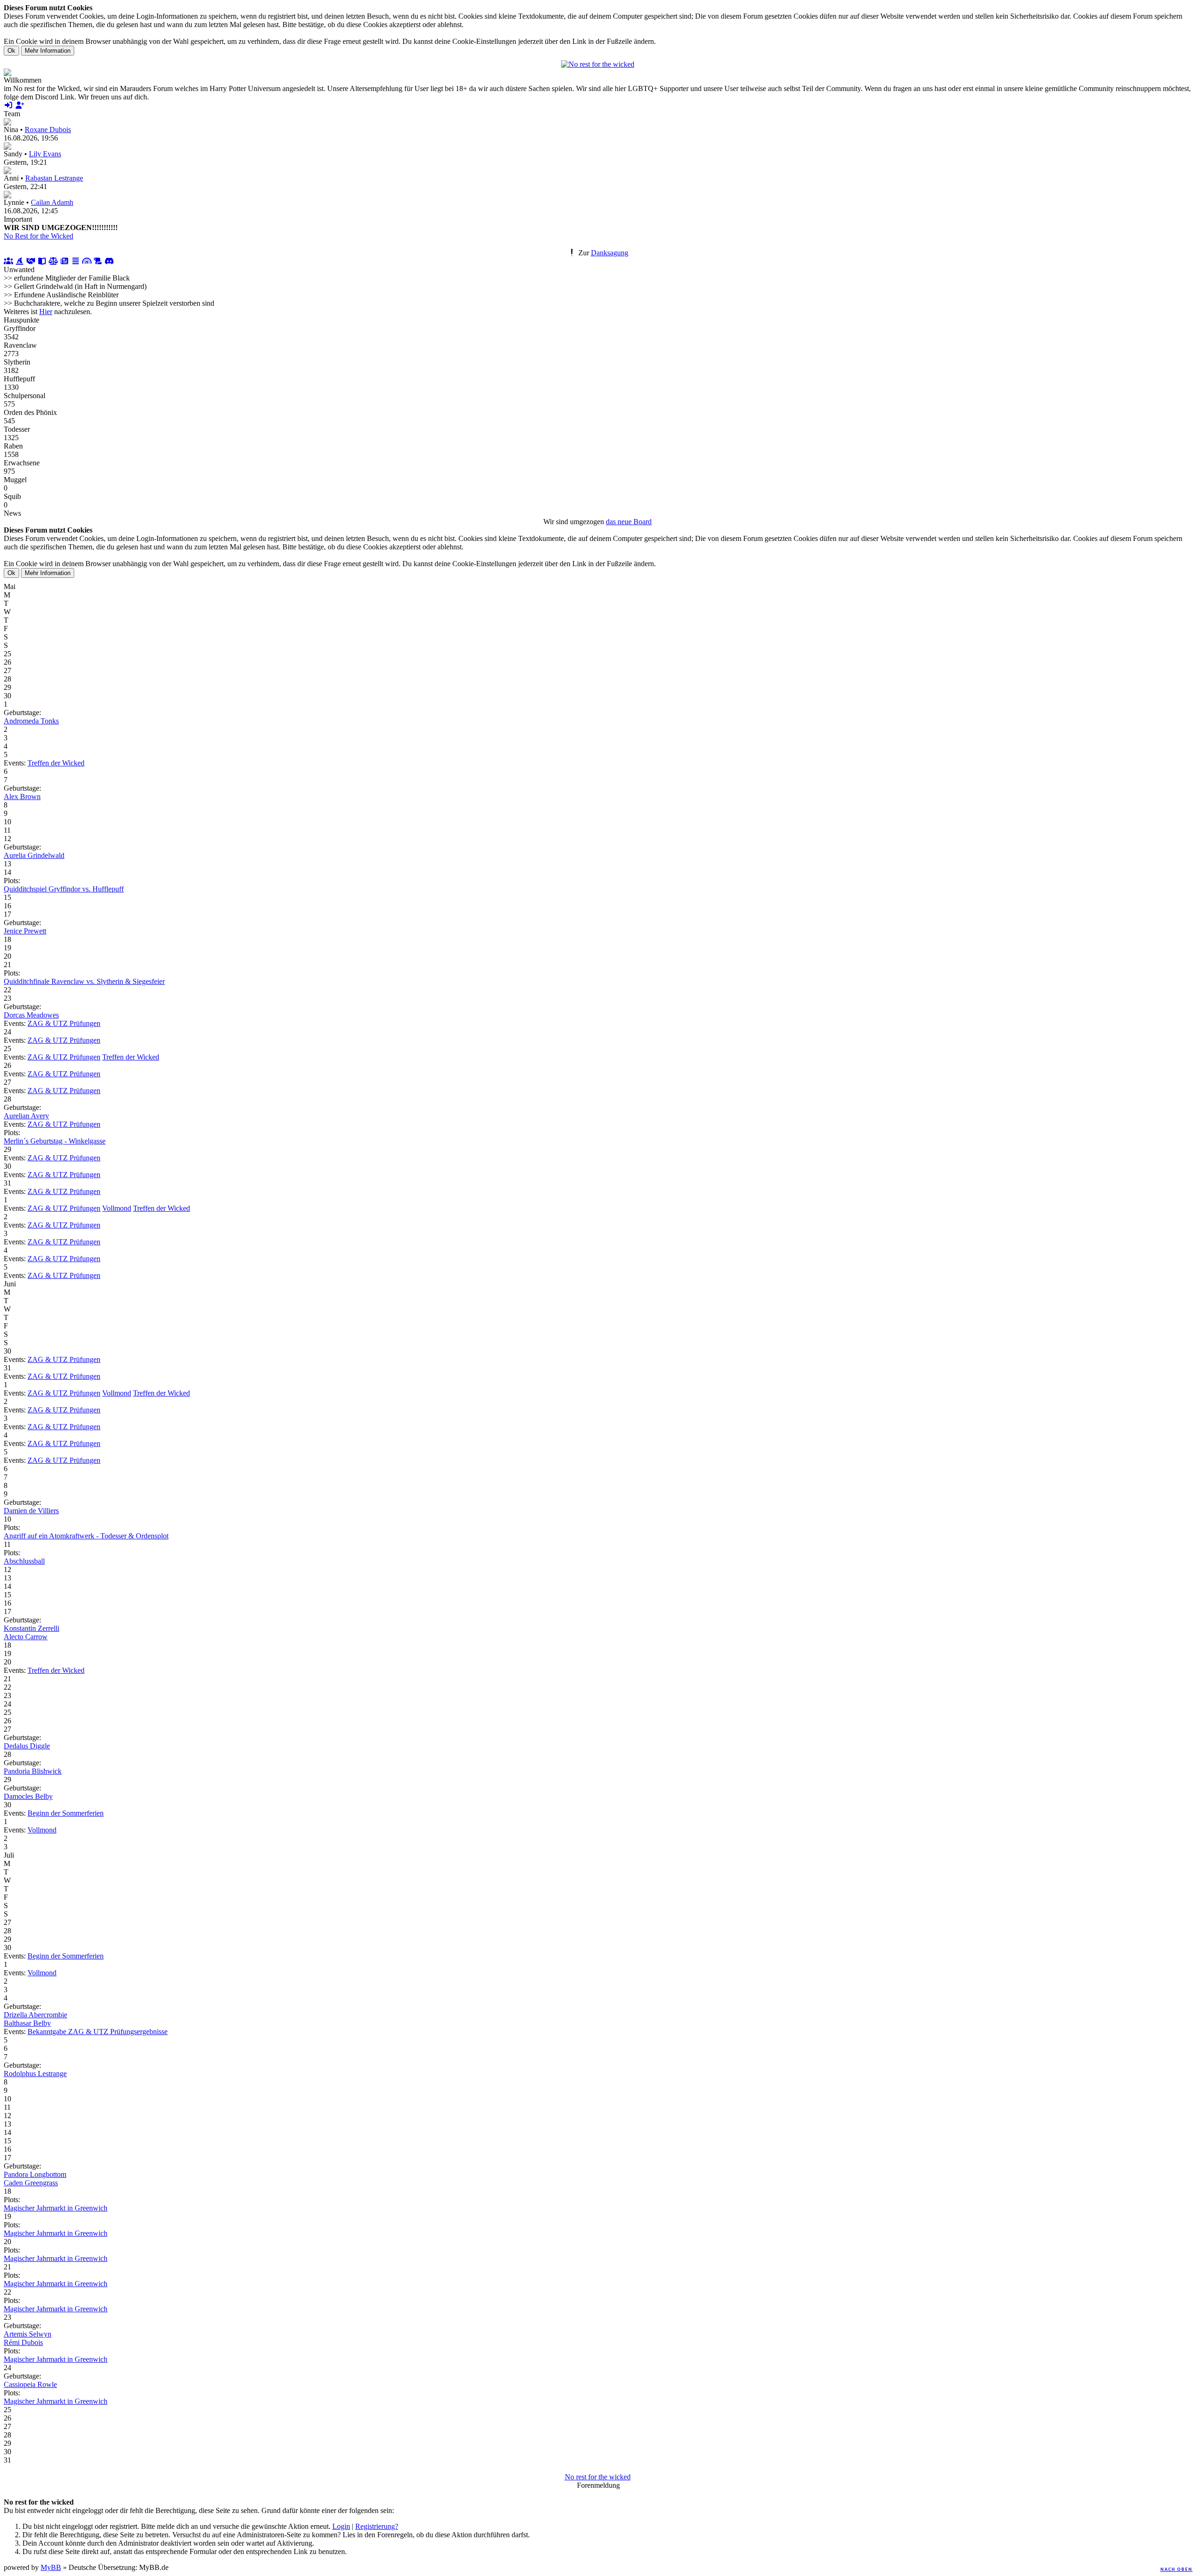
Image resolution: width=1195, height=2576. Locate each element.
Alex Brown (22, 797)
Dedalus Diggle (27, 1746)
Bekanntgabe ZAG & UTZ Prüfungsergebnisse (98, 2032)
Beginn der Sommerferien (66, 1813)
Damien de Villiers (31, 1511)
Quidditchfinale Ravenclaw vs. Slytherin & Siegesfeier (84, 981)
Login (341, 2526)
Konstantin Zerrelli (32, 1628)
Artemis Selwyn (28, 2334)
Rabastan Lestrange (54, 178)
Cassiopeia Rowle (30, 2384)
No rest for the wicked (598, 2477)
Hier (46, 312)
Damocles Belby (28, 1796)
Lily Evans (45, 154)
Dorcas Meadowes (31, 1015)
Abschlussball (24, 1561)
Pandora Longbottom (35, 2174)
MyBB (51, 2567)
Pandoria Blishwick (33, 1771)
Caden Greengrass (31, 2183)
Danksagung (610, 253)
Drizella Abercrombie (35, 2015)
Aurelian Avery (26, 1116)
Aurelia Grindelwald (34, 855)
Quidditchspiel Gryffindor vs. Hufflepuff (64, 889)
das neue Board (629, 522)
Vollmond (117, 1208)
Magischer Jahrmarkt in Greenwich (56, 2208)
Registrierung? (377, 2526)
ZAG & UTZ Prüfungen (64, 1023)
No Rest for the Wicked (39, 236)
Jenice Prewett (25, 931)
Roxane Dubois (48, 130)
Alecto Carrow (26, 1637)
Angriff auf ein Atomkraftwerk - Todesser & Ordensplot (86, 1536)
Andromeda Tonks (31, 721)
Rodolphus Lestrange (35, 2074)
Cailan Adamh (52, 202)
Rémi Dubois (23, 2342)
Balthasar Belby (27, 2023)
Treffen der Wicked (56, 763)
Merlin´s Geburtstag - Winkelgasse (55, 1141)
